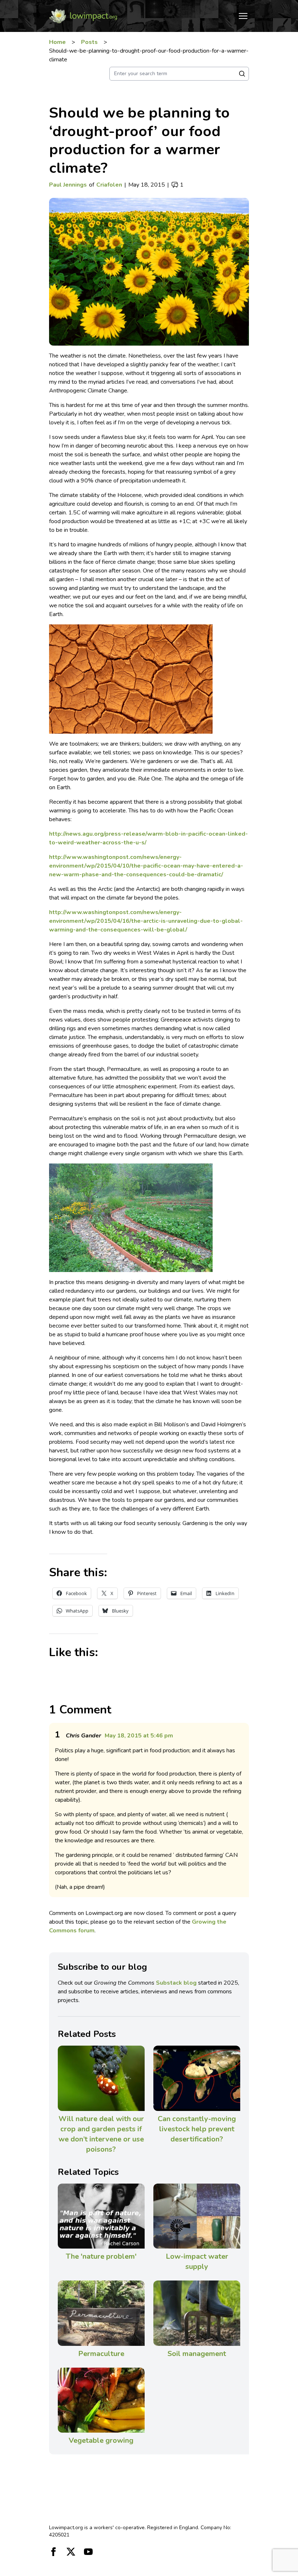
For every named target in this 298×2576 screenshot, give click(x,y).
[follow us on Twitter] (71, 2552)
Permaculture (101, 2354)
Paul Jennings (68, 185)
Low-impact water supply (197, 2261)
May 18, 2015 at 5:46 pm (139, 1736)
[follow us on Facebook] (53, 2552)
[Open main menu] (243, 16)
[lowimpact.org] (83, 16)
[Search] (242, 74)
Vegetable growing (101, 2440)
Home (57, 42)
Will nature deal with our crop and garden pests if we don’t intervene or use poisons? (101, 2134)
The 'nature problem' (101, 2256)
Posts (89, 42)
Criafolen (109, 185)
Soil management (197, 2354)
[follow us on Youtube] (88, 2552)
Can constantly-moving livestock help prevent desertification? (197, 2129)
